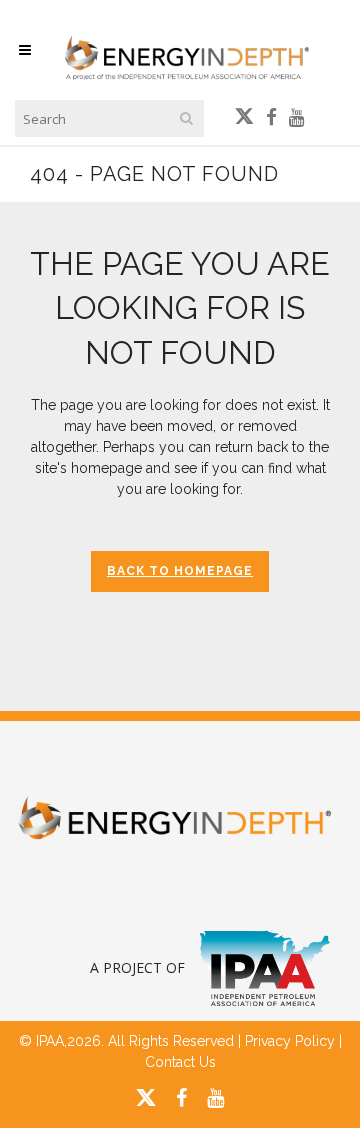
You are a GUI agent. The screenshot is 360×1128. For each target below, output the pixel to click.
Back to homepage (180, 571)
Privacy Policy (290, 1041)
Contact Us (180, 1062)
